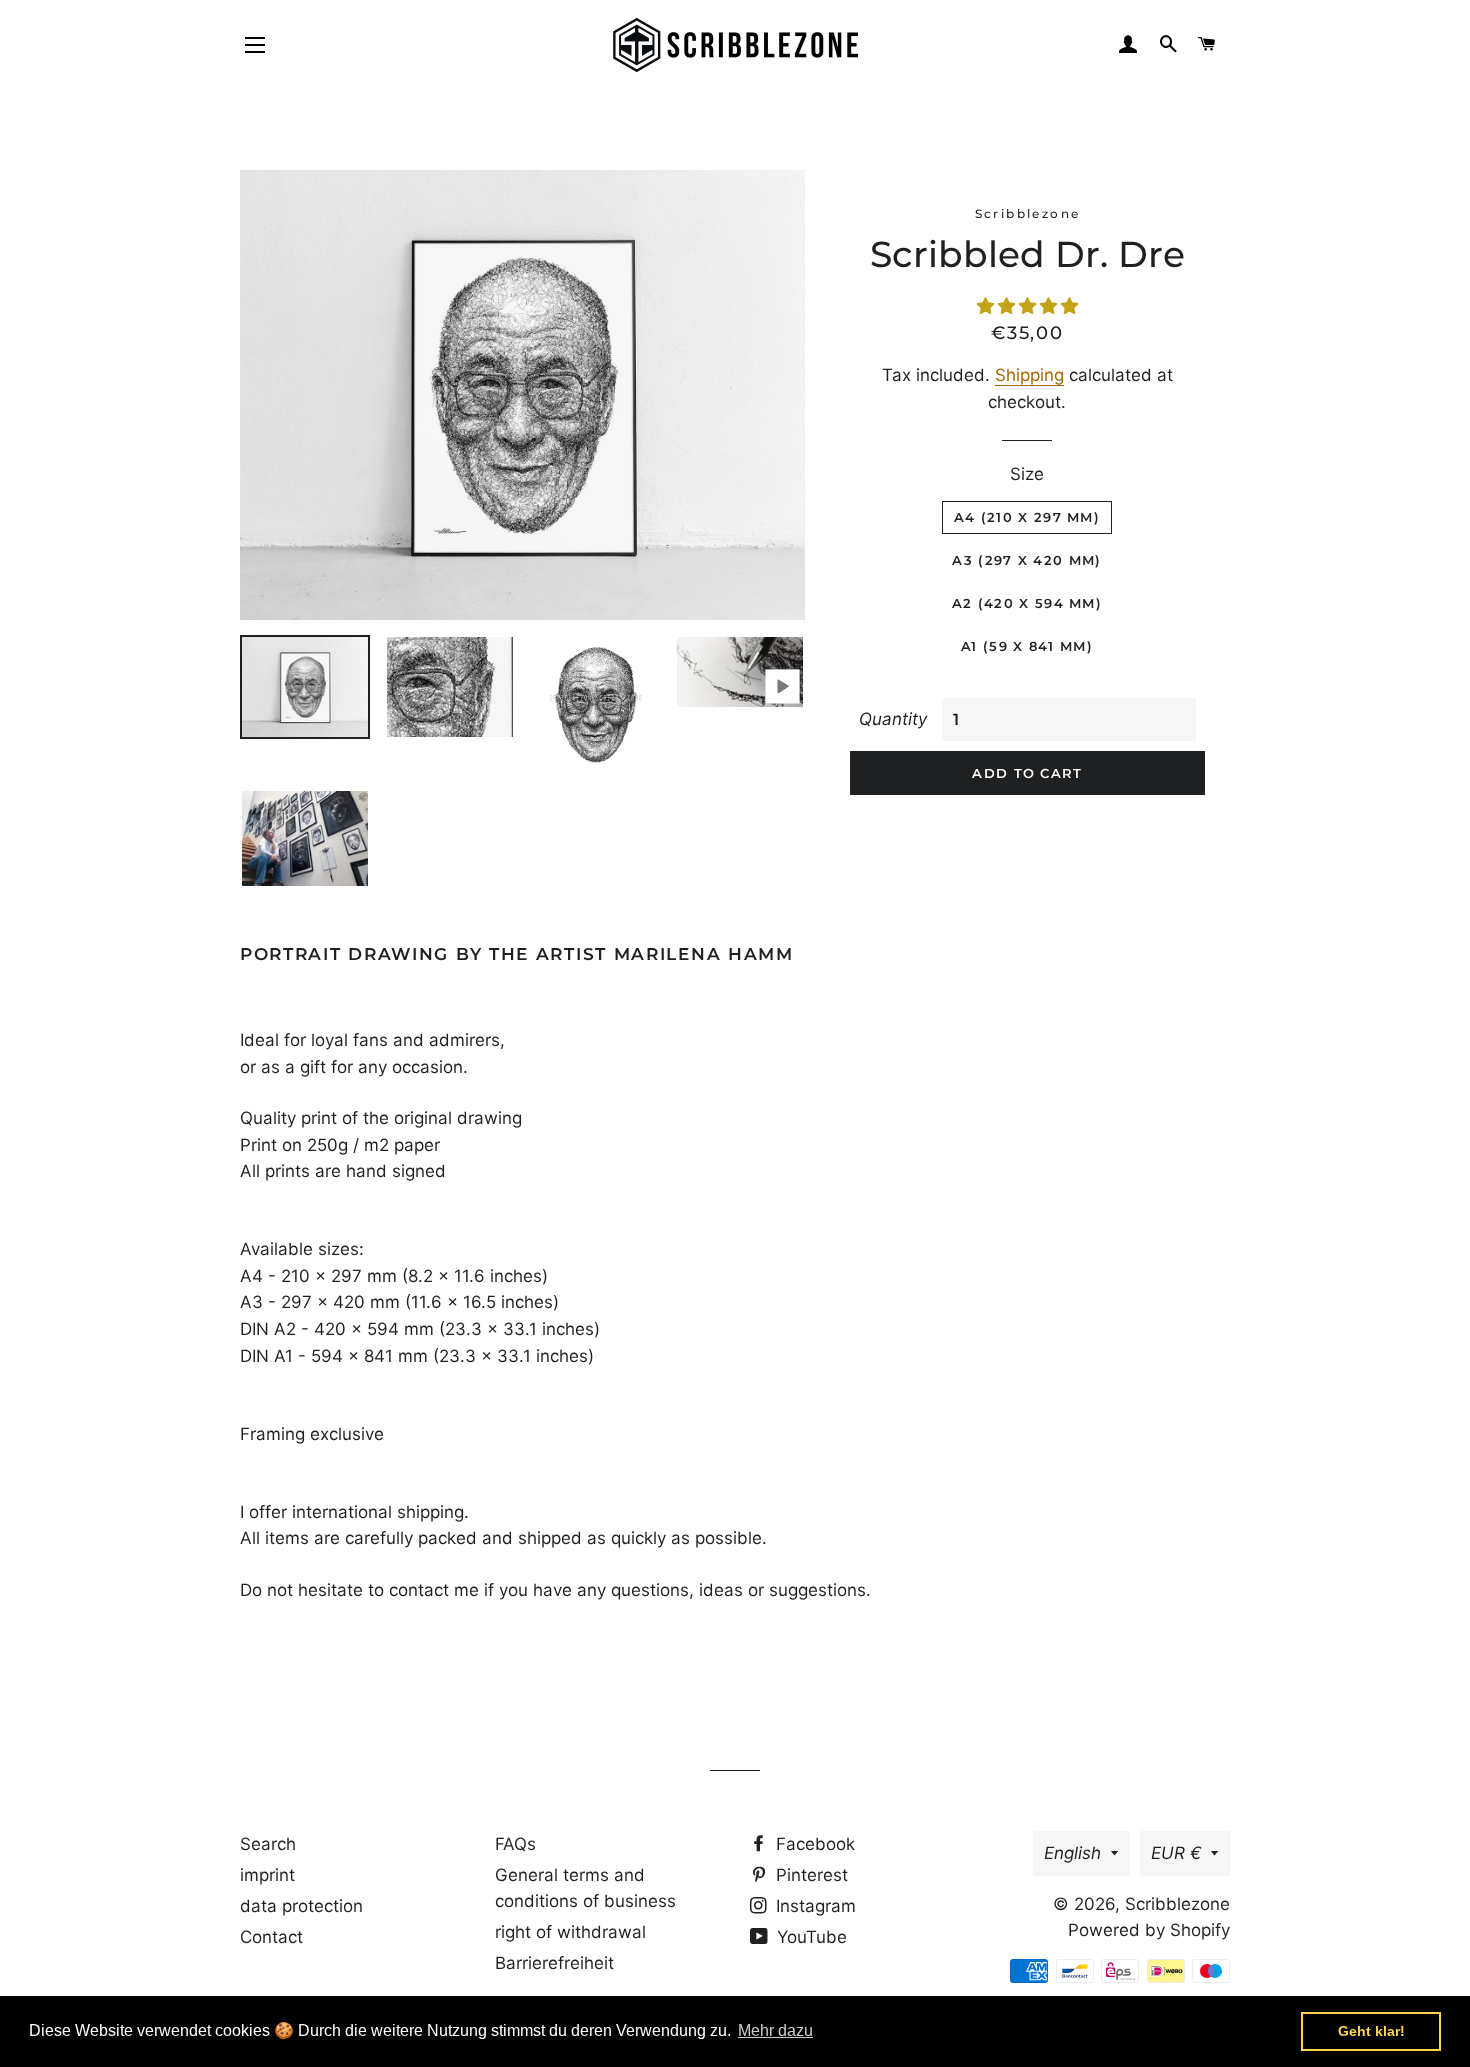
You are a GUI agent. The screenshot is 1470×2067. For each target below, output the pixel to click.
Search (268, 1844)
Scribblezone (1177, 1904)
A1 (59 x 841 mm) (1027, 646)
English (1072, 1853)
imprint (267, 1875)
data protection (301, 1906)
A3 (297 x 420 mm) (1026, 560)
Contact (271, 1937)
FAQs (515, 1844)
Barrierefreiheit (554, 1963)
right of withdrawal (570, 1932)
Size (1027, 474)
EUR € (1176, 1853)
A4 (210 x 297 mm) (1027, 517)
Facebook (813, 1844)
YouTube (809, 1937)
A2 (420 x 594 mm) (1027, 603)
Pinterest (809, 1875)
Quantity (893, 719)
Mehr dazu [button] (775, 2030)
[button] (1027, 306)
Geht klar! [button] (1371, 2031)
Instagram (813, 1906)
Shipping (1029, 375)
